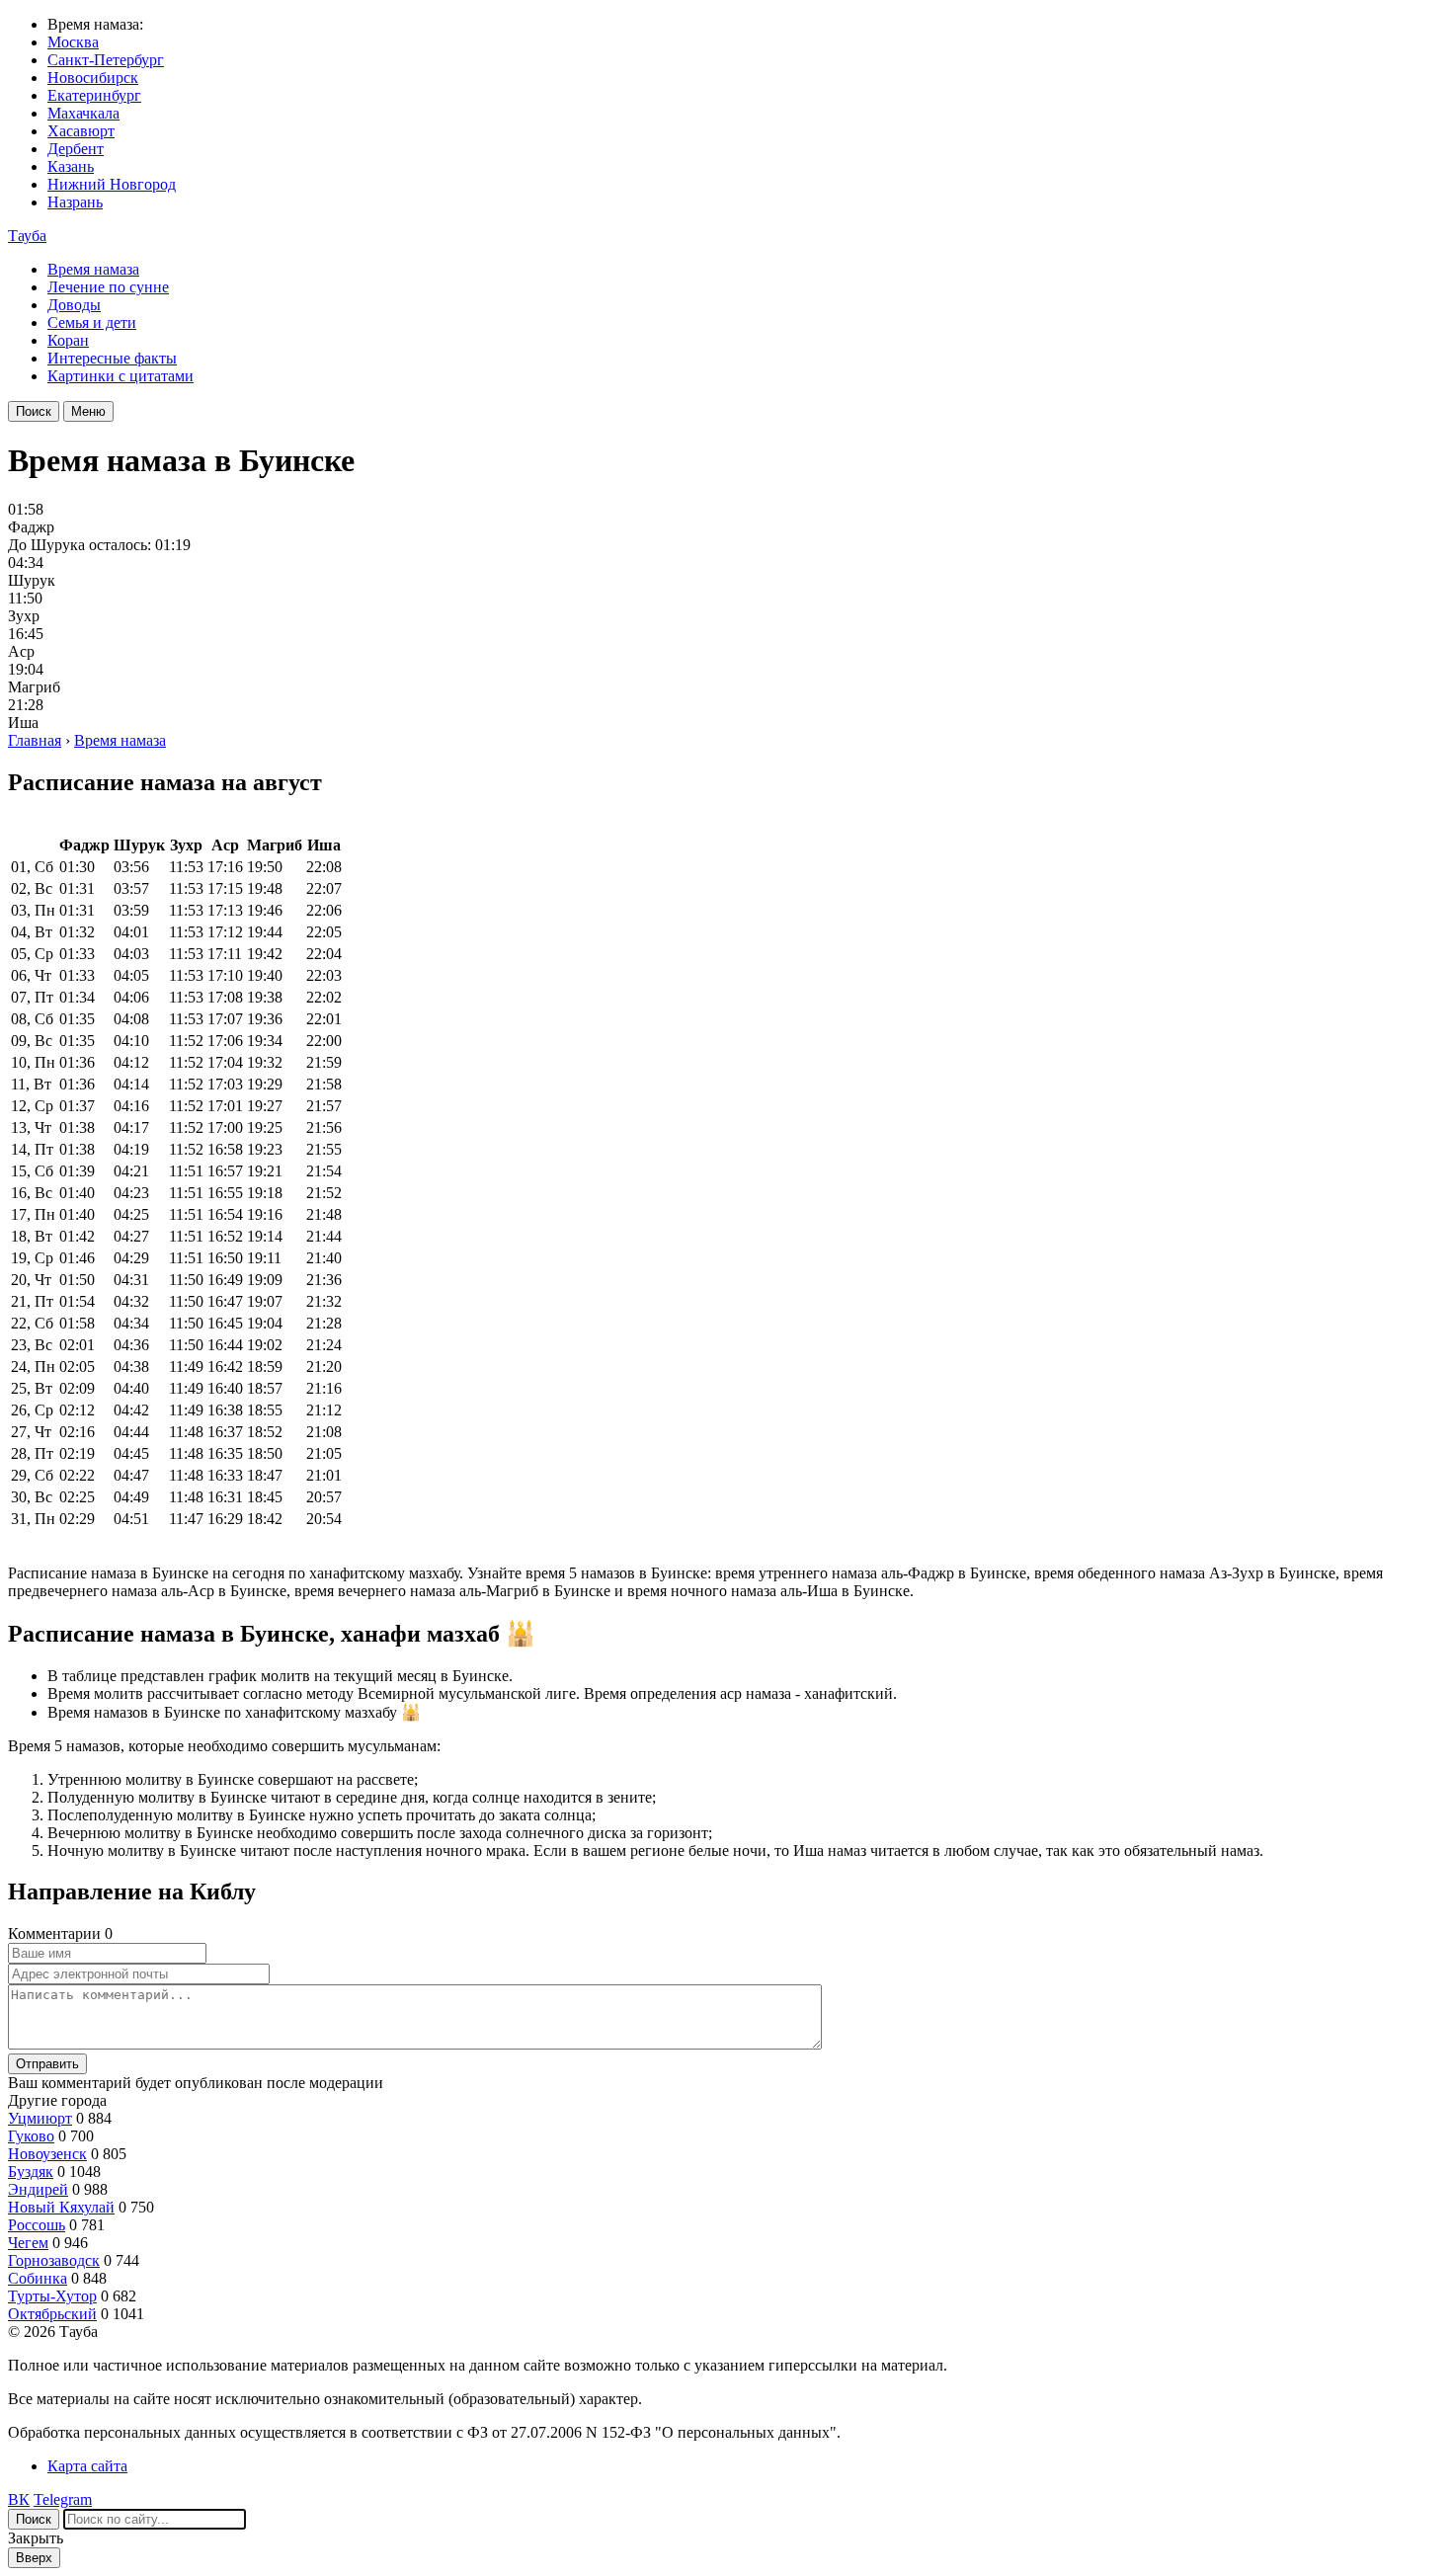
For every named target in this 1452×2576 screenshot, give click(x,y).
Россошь (37, 2225)
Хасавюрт (81, 131)
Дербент (76, 149)
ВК (19, 2499)
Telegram (63, 2499)
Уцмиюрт (40, 2118)
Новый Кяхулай (61, 2207)
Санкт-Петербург (106, 60)
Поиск (34, 411)
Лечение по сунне (108, 287)
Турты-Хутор (52, 2296)
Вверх (34, 2558)
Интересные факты (112, 358)
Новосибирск (93, 78)
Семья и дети (92, 322)
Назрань (75, 202)
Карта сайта (87, 2466)
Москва (73, 42)
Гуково (31, 2136)
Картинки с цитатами (121, 376)
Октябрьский (52, 2314)
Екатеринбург (94, 95)
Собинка (38, 2278)
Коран (68, 340)
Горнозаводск (54, 2260)
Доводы (74, 305)
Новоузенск (47, 2154)
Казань (71, 166)
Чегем (28, 2243)
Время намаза (93, 269)
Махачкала (83, 113)
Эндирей (38, 2189)
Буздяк (31, 2172)
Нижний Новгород (112, 184)
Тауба (27, 236)
